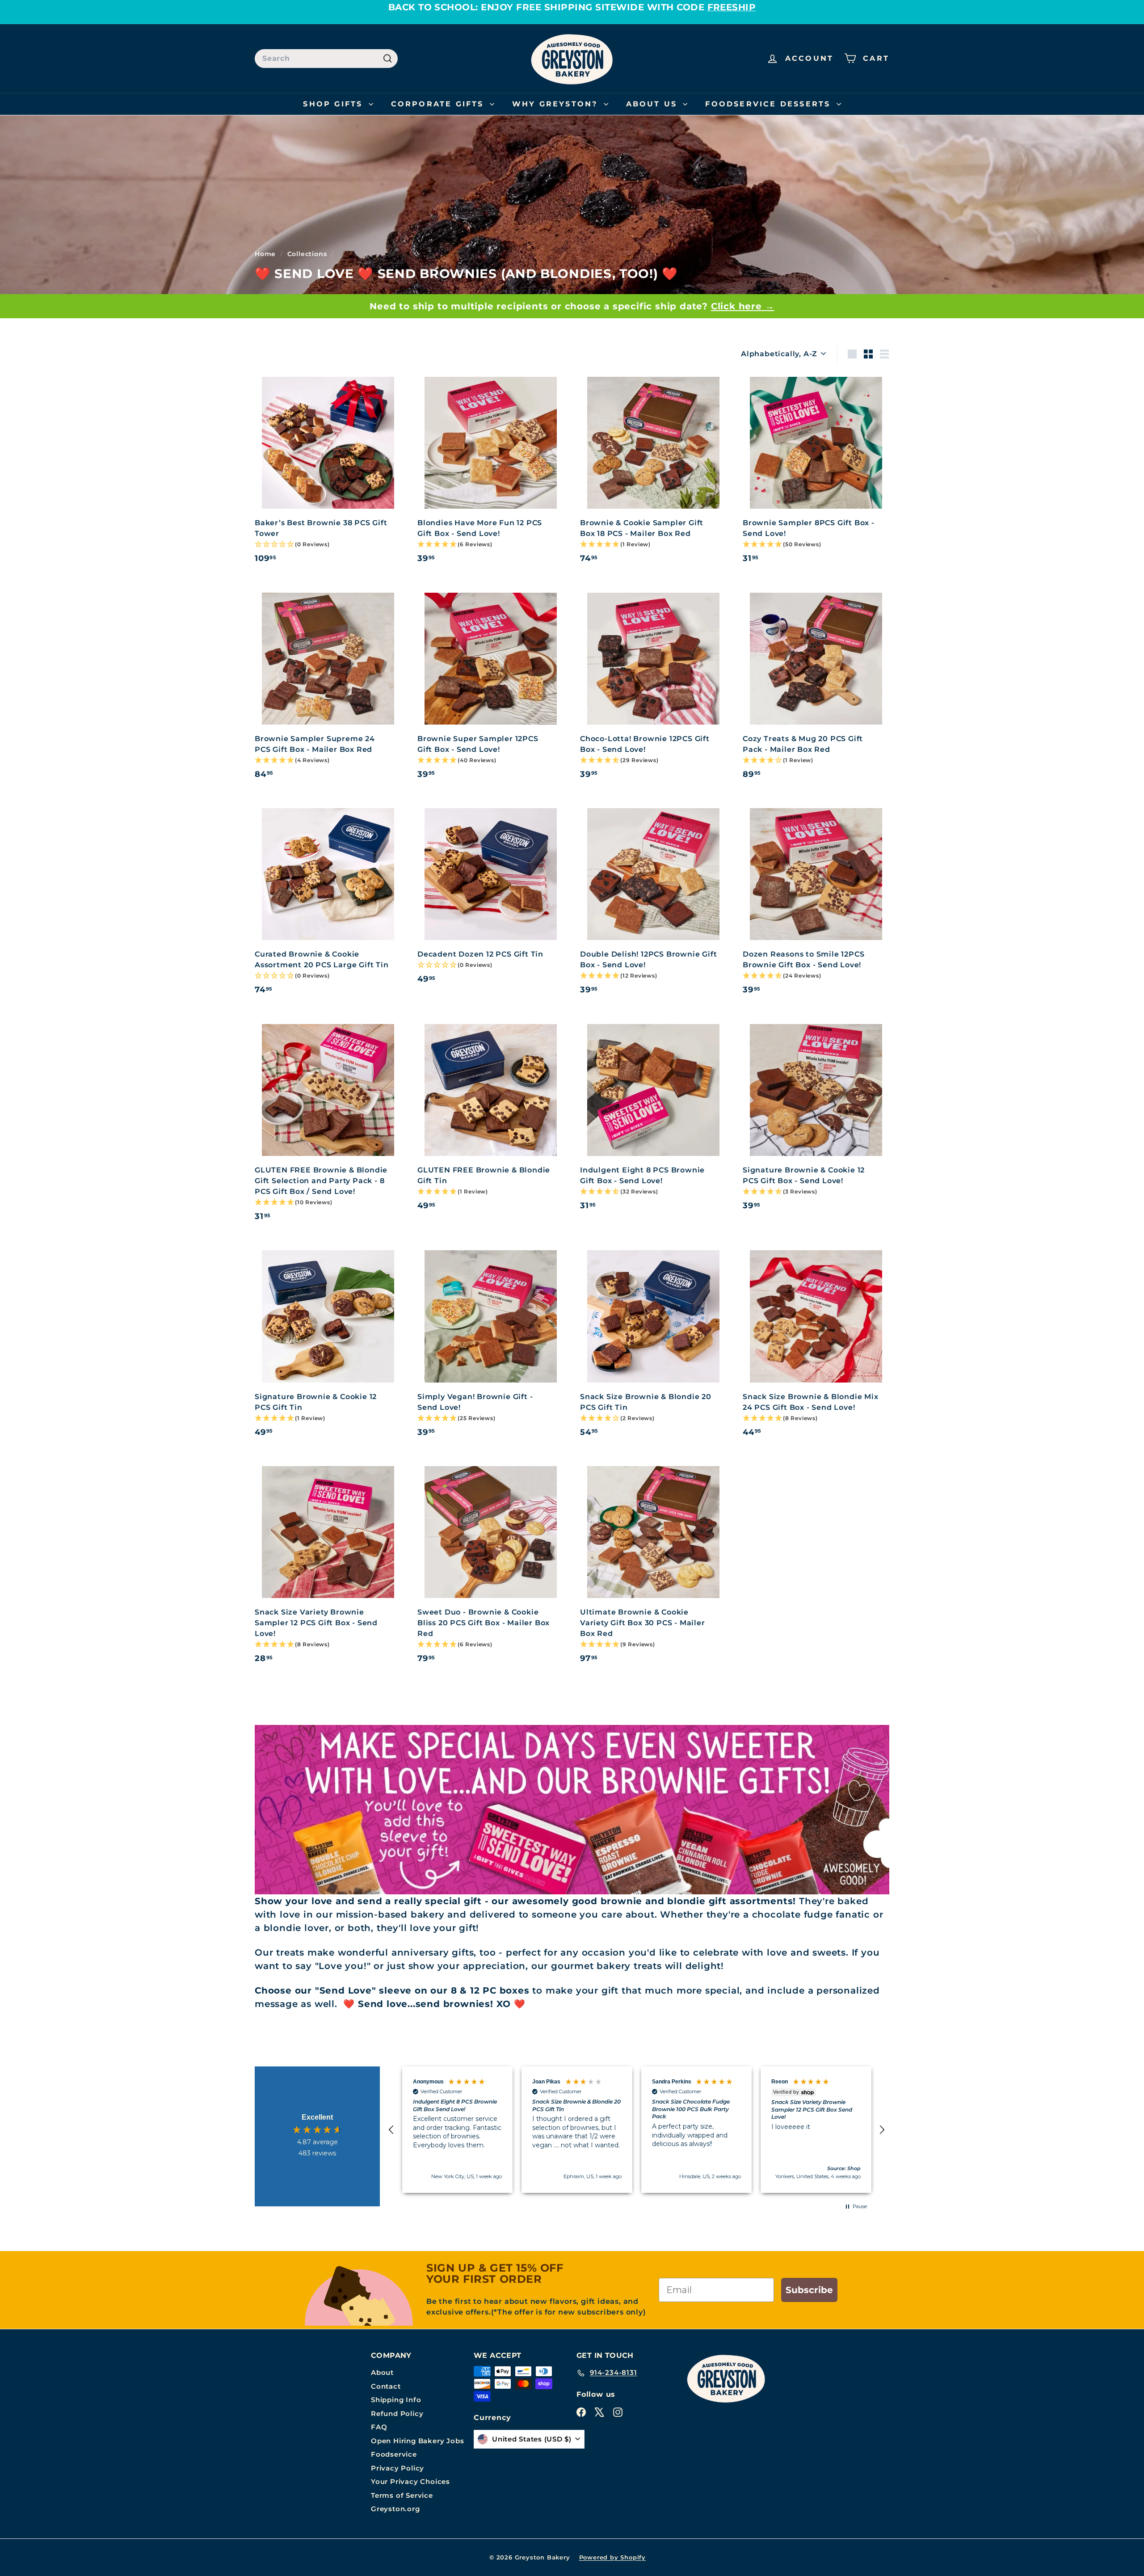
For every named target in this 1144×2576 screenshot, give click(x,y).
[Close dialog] (728, 1110)
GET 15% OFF (485, 1460)
